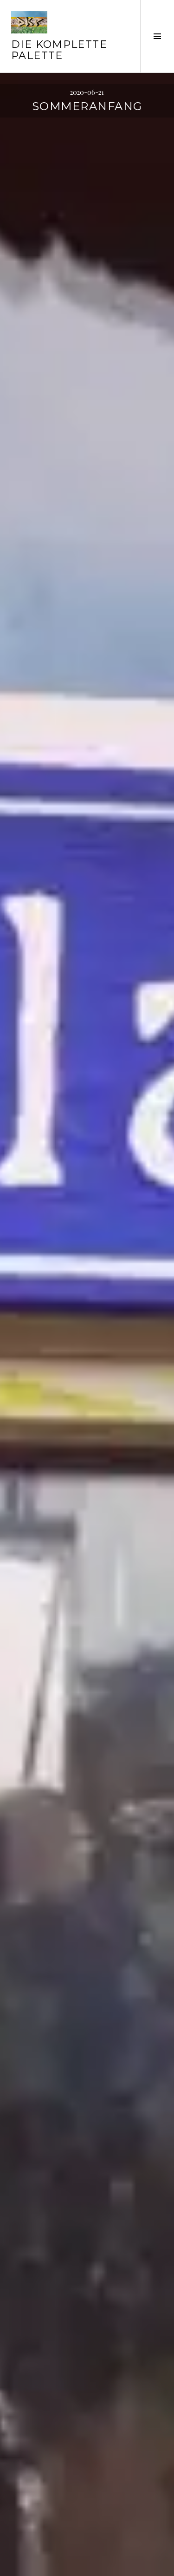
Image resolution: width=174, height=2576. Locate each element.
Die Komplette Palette (59, 50)
